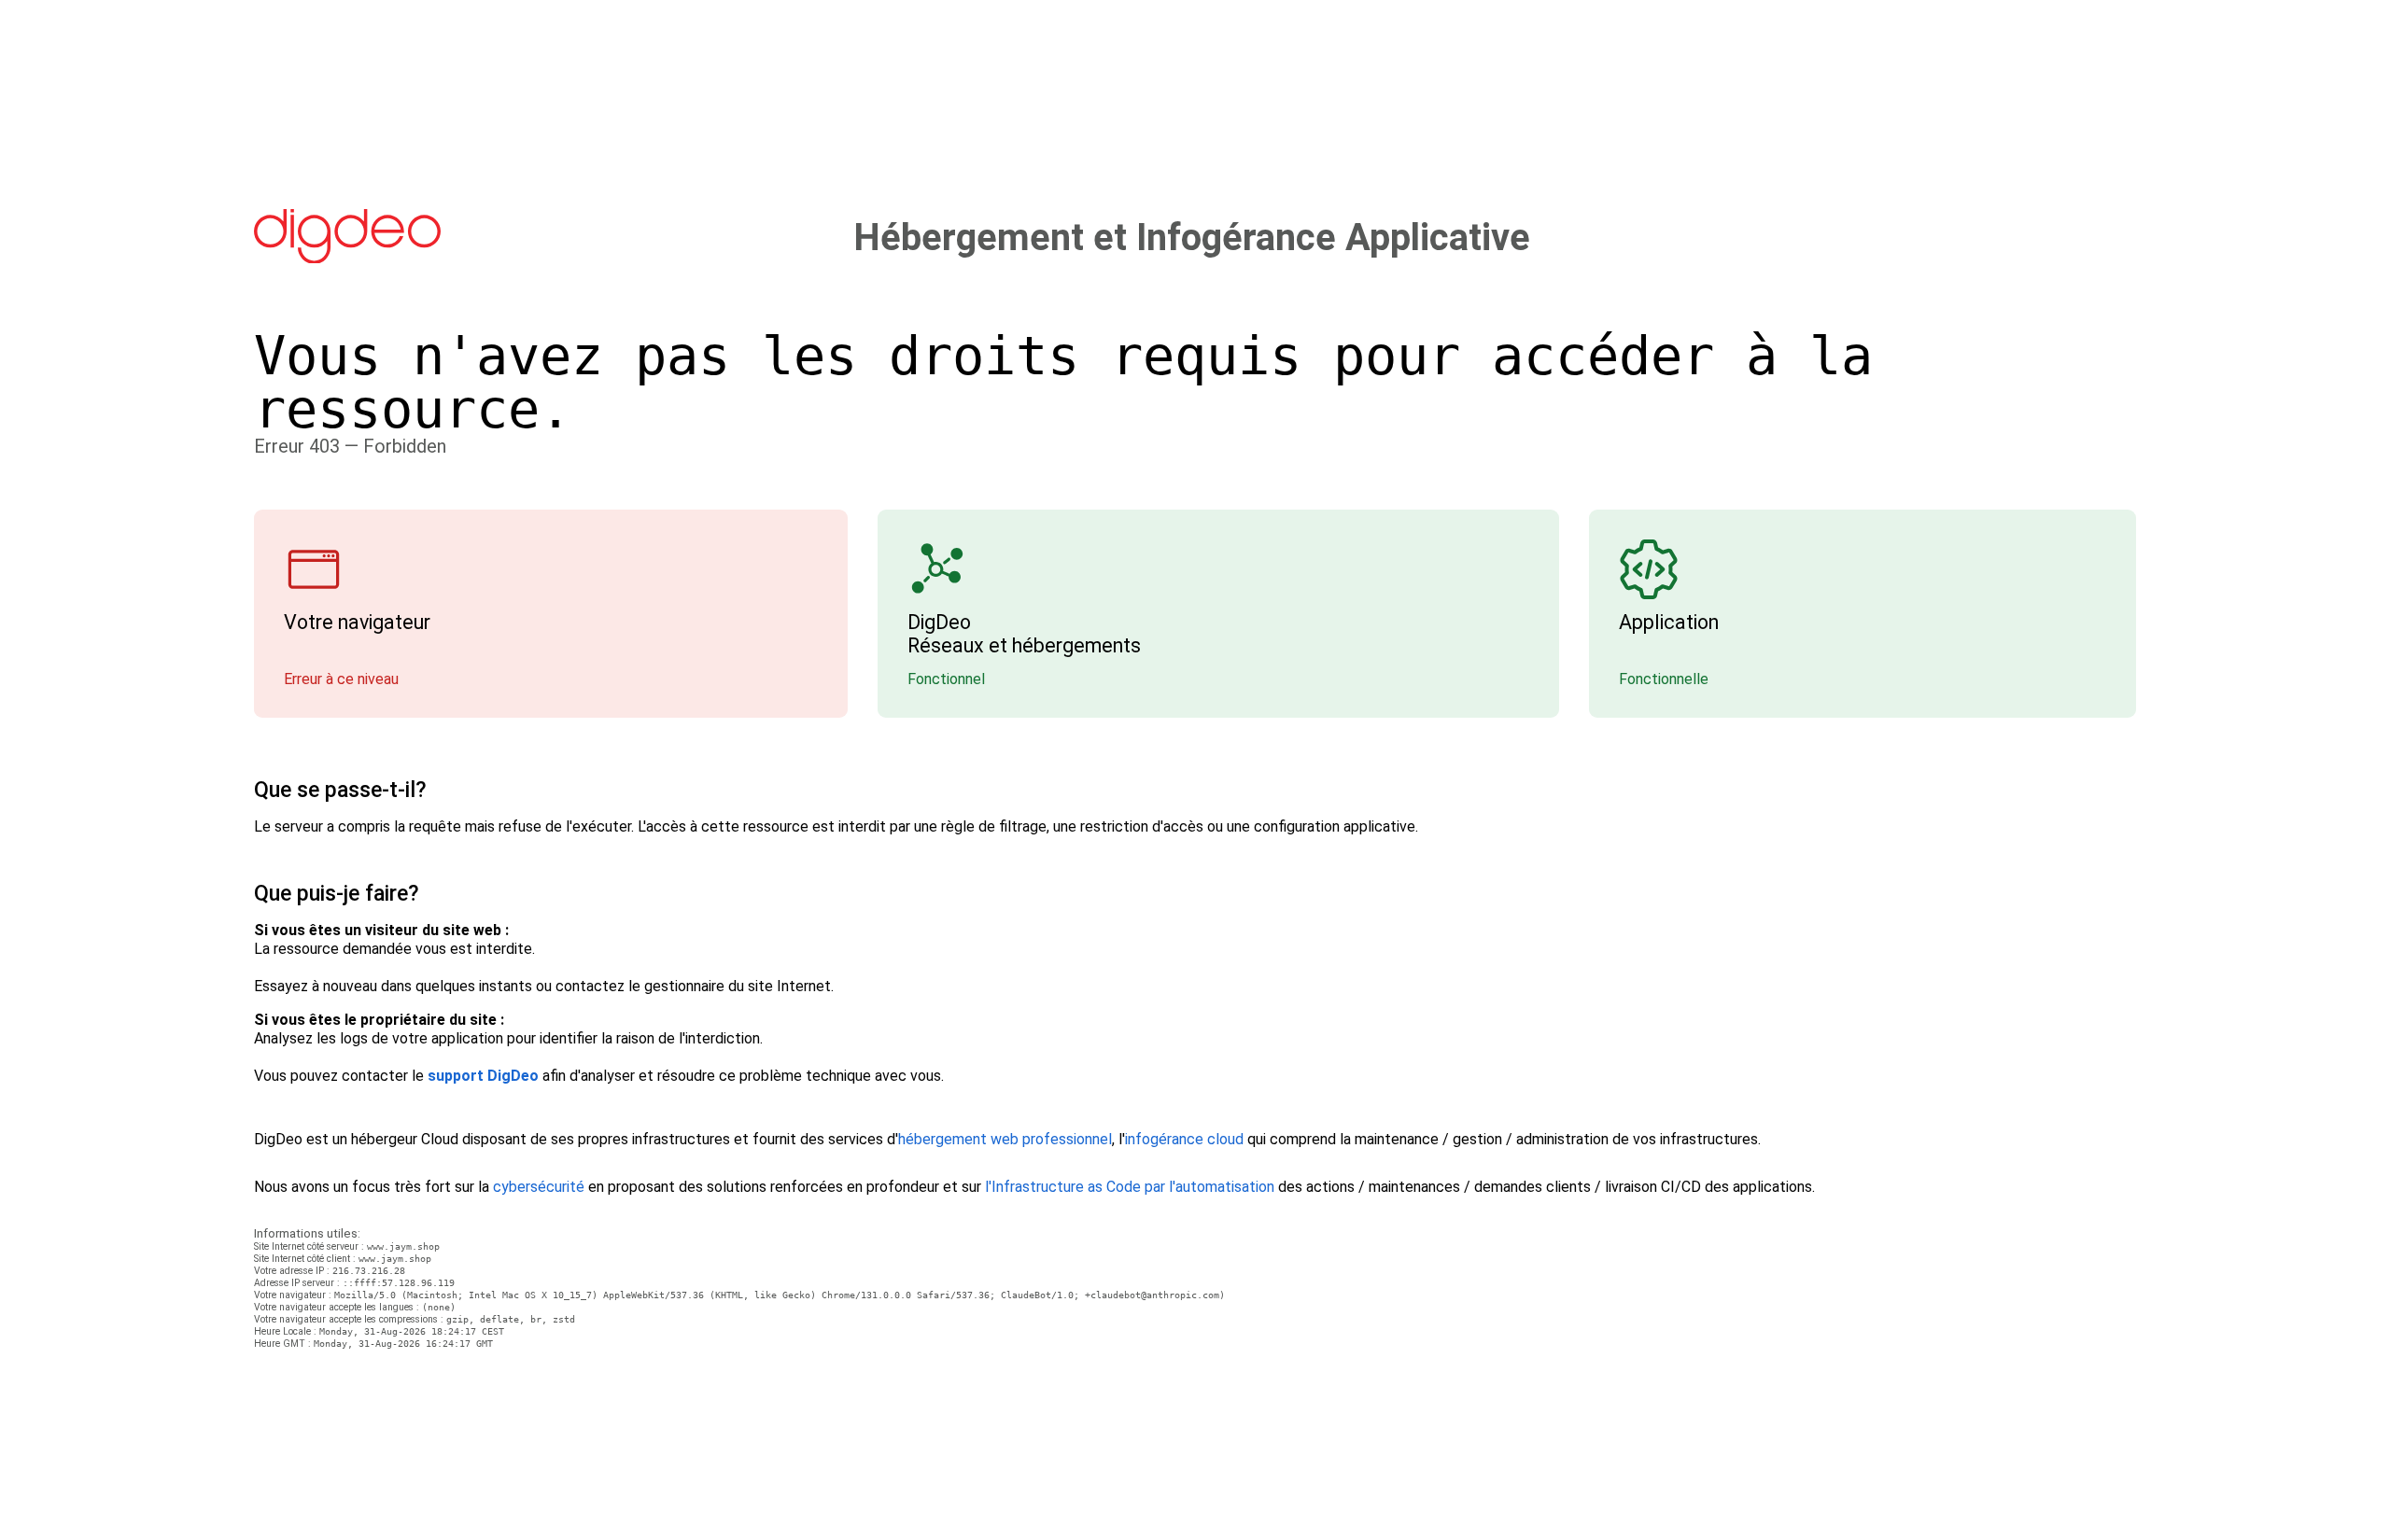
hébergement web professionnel (1005, 1139)
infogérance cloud (1184, 1139)
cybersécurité (539, 1187)
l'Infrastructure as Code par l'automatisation (1130, 1187)
